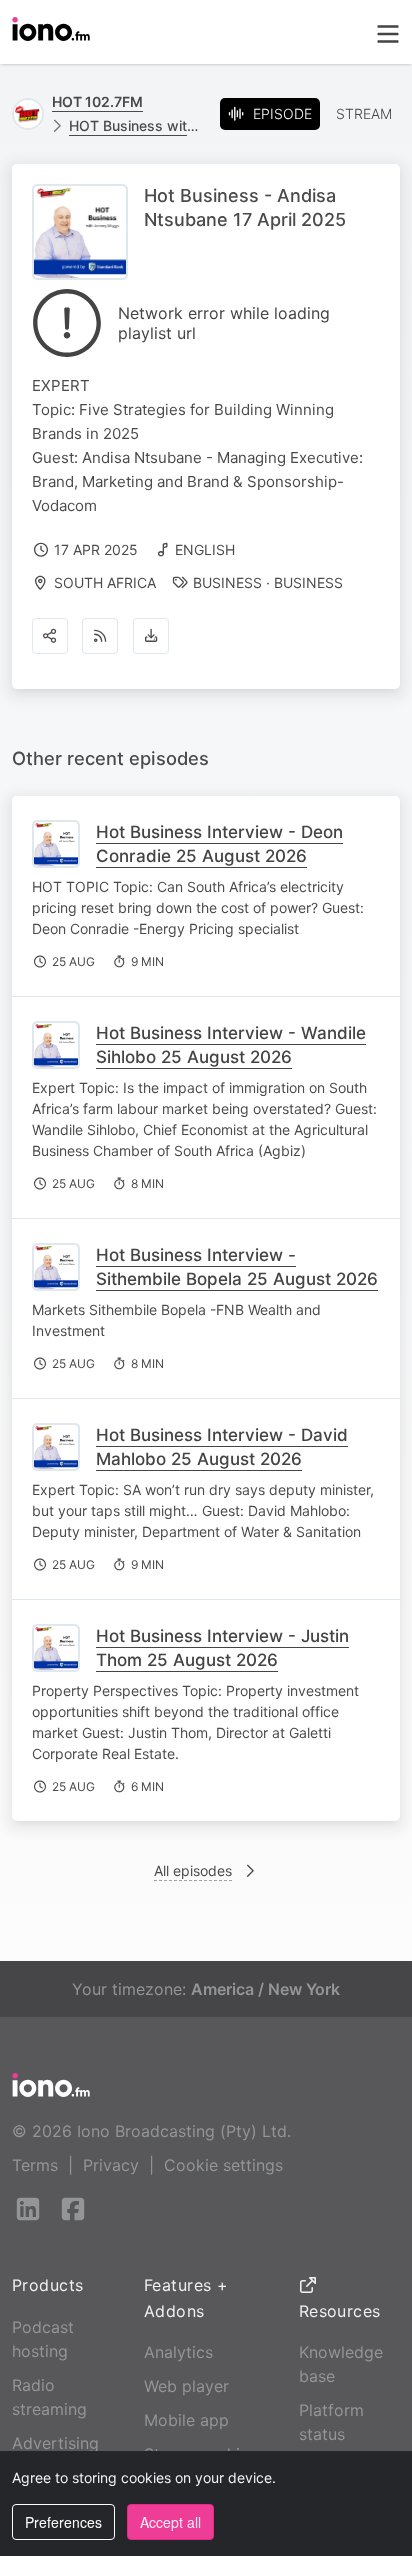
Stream (364, 113)
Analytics (178, 2352)
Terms (35, 2165)
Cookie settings (223, 2165)
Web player (186, 2386)
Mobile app (186, 2420)
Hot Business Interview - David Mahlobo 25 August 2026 (222, 1447)
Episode (282, 113)
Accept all (170, 2522)
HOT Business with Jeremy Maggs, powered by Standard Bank (136, 125)
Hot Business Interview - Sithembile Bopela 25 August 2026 (237, 1267)
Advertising (55, 2443)
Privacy (111, 2165)
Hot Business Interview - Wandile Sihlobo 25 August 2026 (231, 1045)
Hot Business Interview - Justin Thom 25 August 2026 (222, 1648)
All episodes (193, 1870)
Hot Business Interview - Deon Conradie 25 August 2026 (219, 844)
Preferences (63, 2522)
